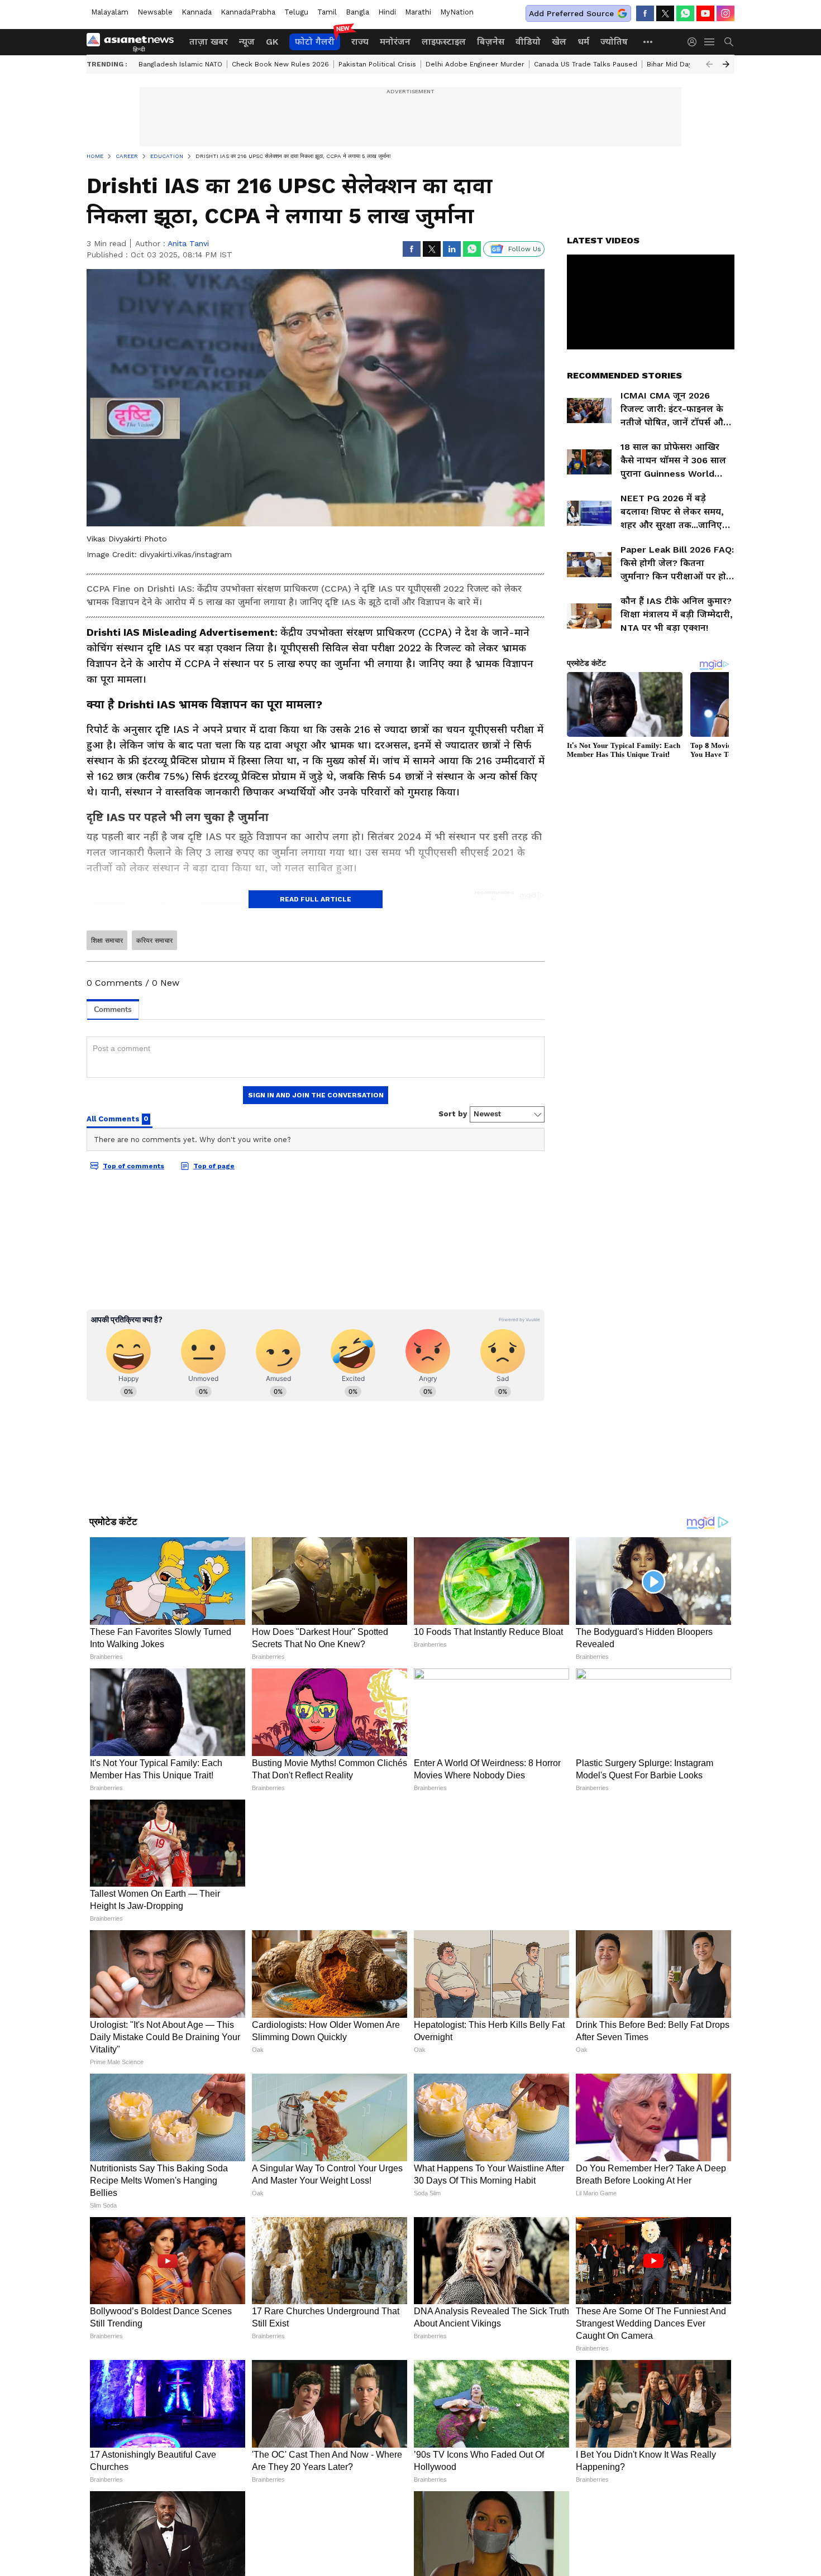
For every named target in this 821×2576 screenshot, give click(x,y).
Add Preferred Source (571, 13)
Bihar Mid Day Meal (679, 64)
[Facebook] (645, 13)
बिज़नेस (491, 42)
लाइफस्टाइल (444, 42)
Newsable (155, 12)
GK (272, 42)
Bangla (357, 12)
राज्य (360, 42)
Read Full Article (316, 899)
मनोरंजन (395, 42)
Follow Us (525, 249)
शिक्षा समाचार (107, 941)
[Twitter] (665, 13)
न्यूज (247, 42)
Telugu (296, 12)
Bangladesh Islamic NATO (180, 64)
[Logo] (134, 42)
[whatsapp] (685, 13)
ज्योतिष (614, 42)
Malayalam (110, 12)
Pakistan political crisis (377, 64)
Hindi (387, 12)
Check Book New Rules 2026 (280, 64)
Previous (709, 64)
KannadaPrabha (248, 12)
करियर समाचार (154, 941)
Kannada (197, 12)
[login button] (695, 42)
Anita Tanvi (188, 243)
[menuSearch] (729, 42)
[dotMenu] (648, 42)
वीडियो (528, 42)
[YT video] (705, 13)
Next (726, 64)
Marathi (418, 12)
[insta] (725, 13)
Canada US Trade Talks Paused (586, 64)
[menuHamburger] (710, 42)
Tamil (327, 12)
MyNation (457, 12)
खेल (559, 42)
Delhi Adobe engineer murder (475, 64)
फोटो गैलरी (315, 42)
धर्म (583, 42)
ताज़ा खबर (209, 42)
